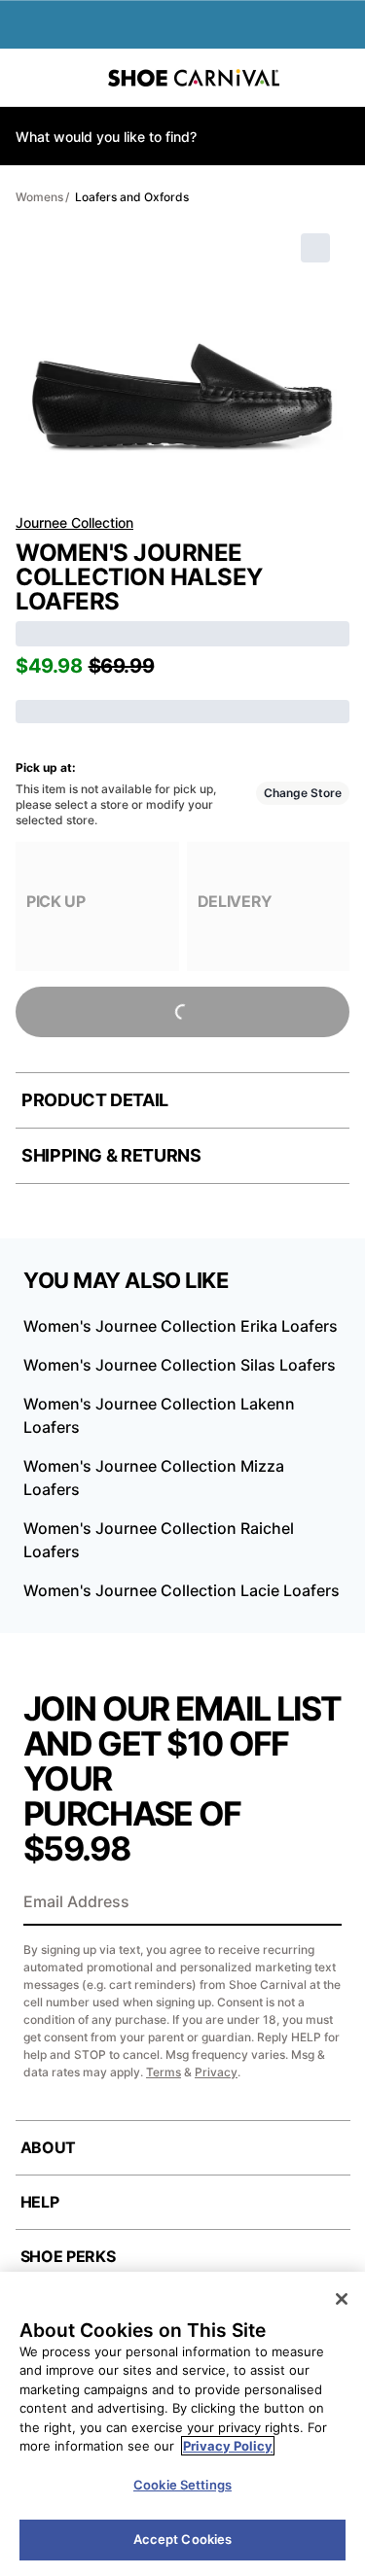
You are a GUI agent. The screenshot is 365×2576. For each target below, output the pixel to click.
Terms (164, 2072)
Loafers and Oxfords (132, 197)
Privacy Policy (228, 2446)
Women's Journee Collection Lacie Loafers (182, 1590)
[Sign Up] (320, 1903)
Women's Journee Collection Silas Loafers (180, 1365)
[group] (97, 906)
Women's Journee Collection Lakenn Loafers (159, 1415)
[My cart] (340, 78)
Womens (39, 197)
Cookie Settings (182, 2485)
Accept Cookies (183, 2539)
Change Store (303, 793)
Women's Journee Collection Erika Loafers (181, 1326)
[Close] (342, 2299)
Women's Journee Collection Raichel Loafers (159, 1540)
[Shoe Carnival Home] (194, 78)
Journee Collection (74, 522)
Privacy (216, 2072)
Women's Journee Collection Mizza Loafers (154, 1478)
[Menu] (29, 78)
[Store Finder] (75, 78)
